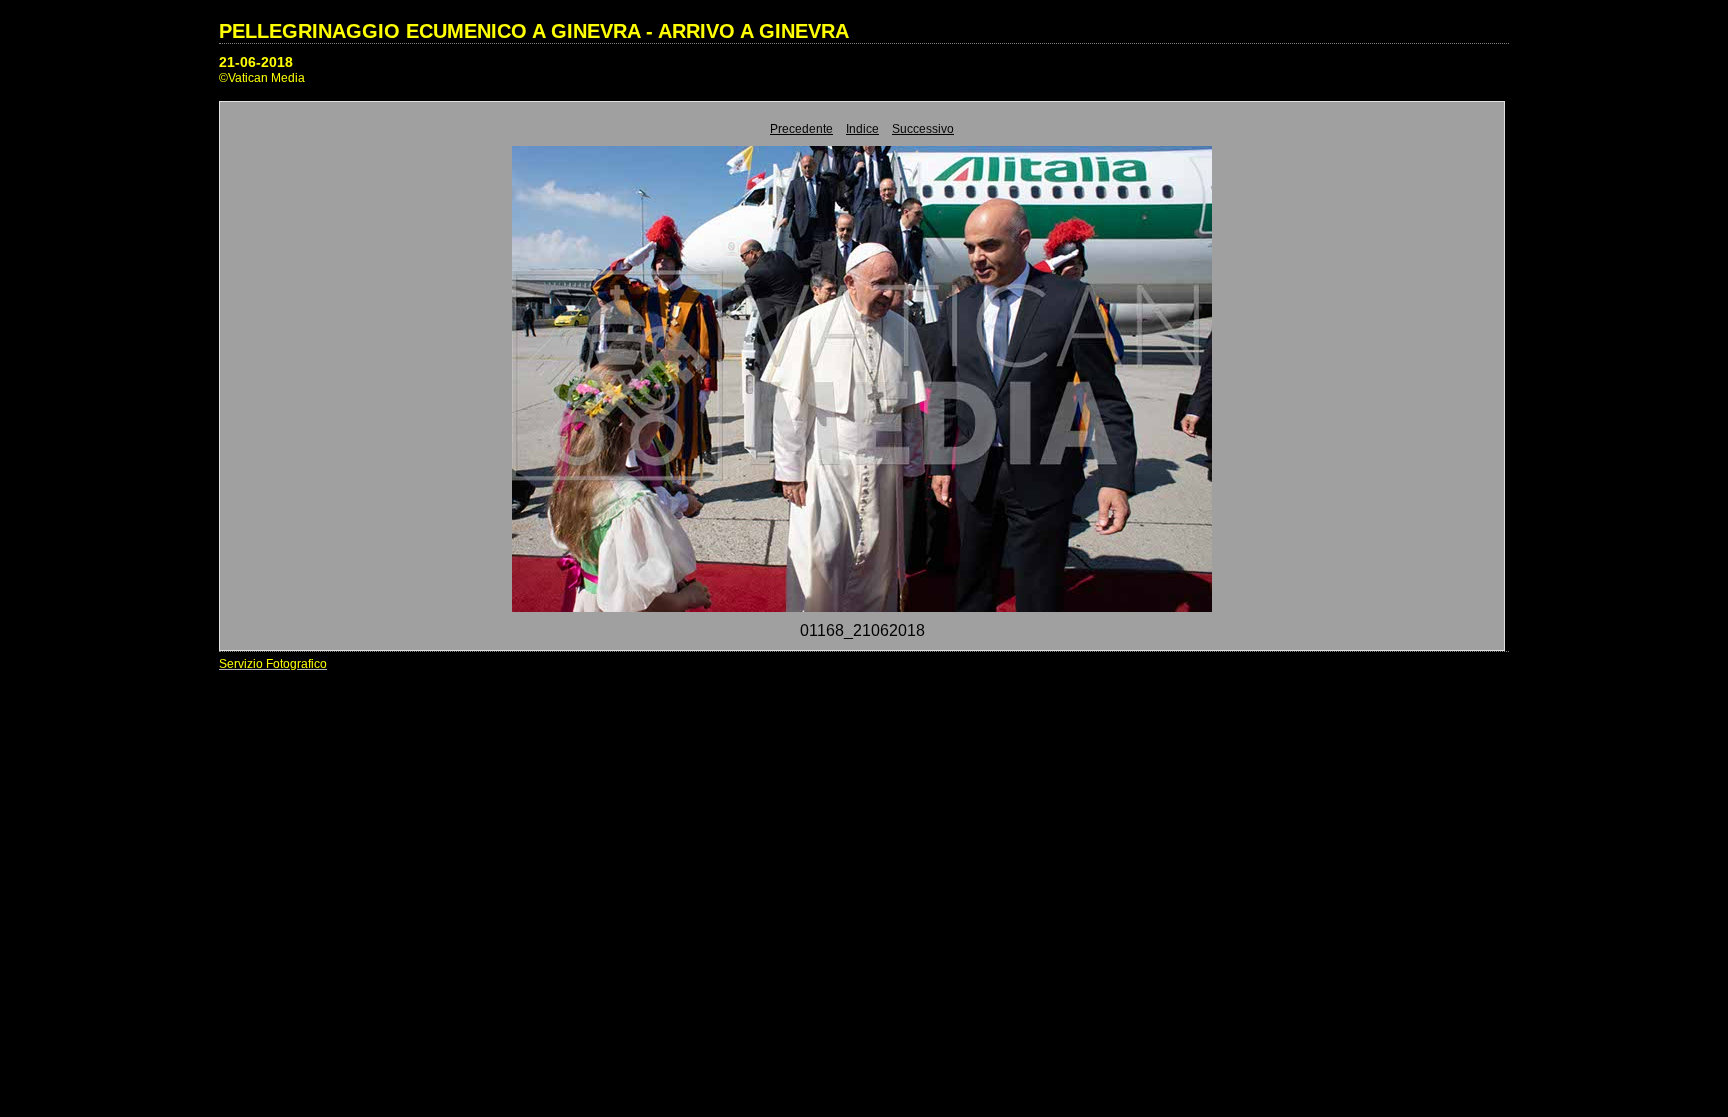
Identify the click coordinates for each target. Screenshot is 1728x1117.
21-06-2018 (256, 62)
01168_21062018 (862, 630)
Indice (862, 129)
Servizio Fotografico (273, 664)
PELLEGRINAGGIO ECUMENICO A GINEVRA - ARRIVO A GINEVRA (534, 31)
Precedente (801, 129)
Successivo (923, 129)
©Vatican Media (262, 78)
